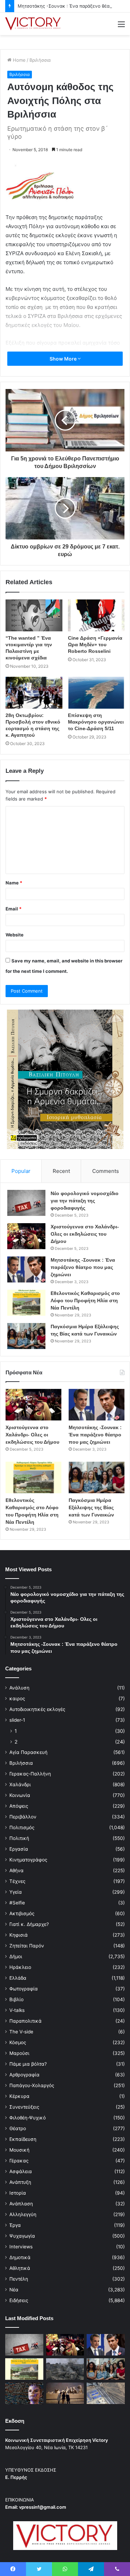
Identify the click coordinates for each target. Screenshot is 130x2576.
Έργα (15, 2225)
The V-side (21, 2032)
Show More (64, 359)
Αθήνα (16, 1870)
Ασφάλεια (21, 2171)
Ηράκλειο (20, 1967)
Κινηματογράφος (28, 1860)
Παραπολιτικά (25, 2021)
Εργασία (19, 1849)
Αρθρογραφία (24, 2075)
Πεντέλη (19, 2279)
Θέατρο (18, 2128)
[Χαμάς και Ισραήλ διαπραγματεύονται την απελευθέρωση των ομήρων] (65, 2369)
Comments (106, 1171)
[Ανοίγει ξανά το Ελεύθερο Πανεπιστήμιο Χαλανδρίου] (24, 2393)
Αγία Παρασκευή (28, 1752)
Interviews (21, 2247)
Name (14, 883)
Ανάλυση (19, 1688)
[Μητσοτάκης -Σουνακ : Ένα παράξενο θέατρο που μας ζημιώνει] (26, 1269)
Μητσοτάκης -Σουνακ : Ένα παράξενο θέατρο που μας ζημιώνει (83, 1267)
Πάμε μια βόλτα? (28, 2064)
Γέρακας (19, 2161)
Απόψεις (19, 1806)
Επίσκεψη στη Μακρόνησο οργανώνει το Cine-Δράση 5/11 (96, 722)
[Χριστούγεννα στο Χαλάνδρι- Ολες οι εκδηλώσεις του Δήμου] (26, 1236)
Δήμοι (16, 1956)
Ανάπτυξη (20, 2182)
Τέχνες (17, 1881)
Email (14, 909)
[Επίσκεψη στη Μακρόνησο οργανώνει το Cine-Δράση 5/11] (96, 693)
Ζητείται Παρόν (27, 1946)
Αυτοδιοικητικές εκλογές (37, 1709)
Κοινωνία (20, 1795)
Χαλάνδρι (20, 1784)
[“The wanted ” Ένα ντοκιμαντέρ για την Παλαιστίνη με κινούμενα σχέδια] (34, 615)
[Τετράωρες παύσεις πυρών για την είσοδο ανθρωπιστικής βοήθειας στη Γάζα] (106, 2393)
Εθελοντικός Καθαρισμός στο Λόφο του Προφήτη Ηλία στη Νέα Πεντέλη (85, 1300)
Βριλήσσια (40, 60)
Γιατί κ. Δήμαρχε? (29, 1924)
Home (19, 60)
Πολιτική (19, 1838)
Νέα (14, 2290)
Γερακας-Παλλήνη (30, 1774)
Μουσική (19, 2150)
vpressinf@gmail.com (43, 2507)
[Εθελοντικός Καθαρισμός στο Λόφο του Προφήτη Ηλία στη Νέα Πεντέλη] (26, 1303)
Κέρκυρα (19, 2096)
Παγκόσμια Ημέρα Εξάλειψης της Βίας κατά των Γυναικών (91, 1507)
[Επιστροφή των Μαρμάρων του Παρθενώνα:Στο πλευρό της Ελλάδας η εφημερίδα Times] (65, 2393)
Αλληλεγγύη (23, 2214)
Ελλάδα (18, 1978)
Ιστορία (18, 2193)
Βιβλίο (16, 1999)
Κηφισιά (19, 1935)
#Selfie (17, 1903)
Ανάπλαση (21, 2204)
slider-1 (17, 1720)
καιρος (17, 1698)
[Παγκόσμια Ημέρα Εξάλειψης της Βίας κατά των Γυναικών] (26, 1336)
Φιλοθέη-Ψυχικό (28, 2118)
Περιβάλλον (23, 1817)
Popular (21, 1171)
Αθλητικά (20, 2268)
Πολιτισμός (22, 1827)
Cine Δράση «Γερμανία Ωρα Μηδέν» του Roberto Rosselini (95, 645)
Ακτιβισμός (22, 1913)
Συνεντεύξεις (24, 2107)
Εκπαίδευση (23, 2139)
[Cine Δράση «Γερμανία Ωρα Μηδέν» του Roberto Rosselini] (96, 615)
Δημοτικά (20, 2257)
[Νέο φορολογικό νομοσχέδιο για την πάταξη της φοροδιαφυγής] (26, 1203)
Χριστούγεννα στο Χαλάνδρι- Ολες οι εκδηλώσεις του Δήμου (85, 1234)
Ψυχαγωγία (22, 2236)
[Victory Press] (33, 24)
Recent (61, 1171)
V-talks (17, 2010)
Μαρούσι (19, 2053)
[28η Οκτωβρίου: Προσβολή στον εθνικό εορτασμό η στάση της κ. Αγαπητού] (34, 693)
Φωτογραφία (24, 1989)
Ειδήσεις (19, 2300)
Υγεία (16, 1892)
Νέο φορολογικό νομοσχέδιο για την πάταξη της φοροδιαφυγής (85, 1201)
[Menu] (121, 27)
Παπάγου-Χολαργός (32, 2085)
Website (15, 935)
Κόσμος (18, 2042)
